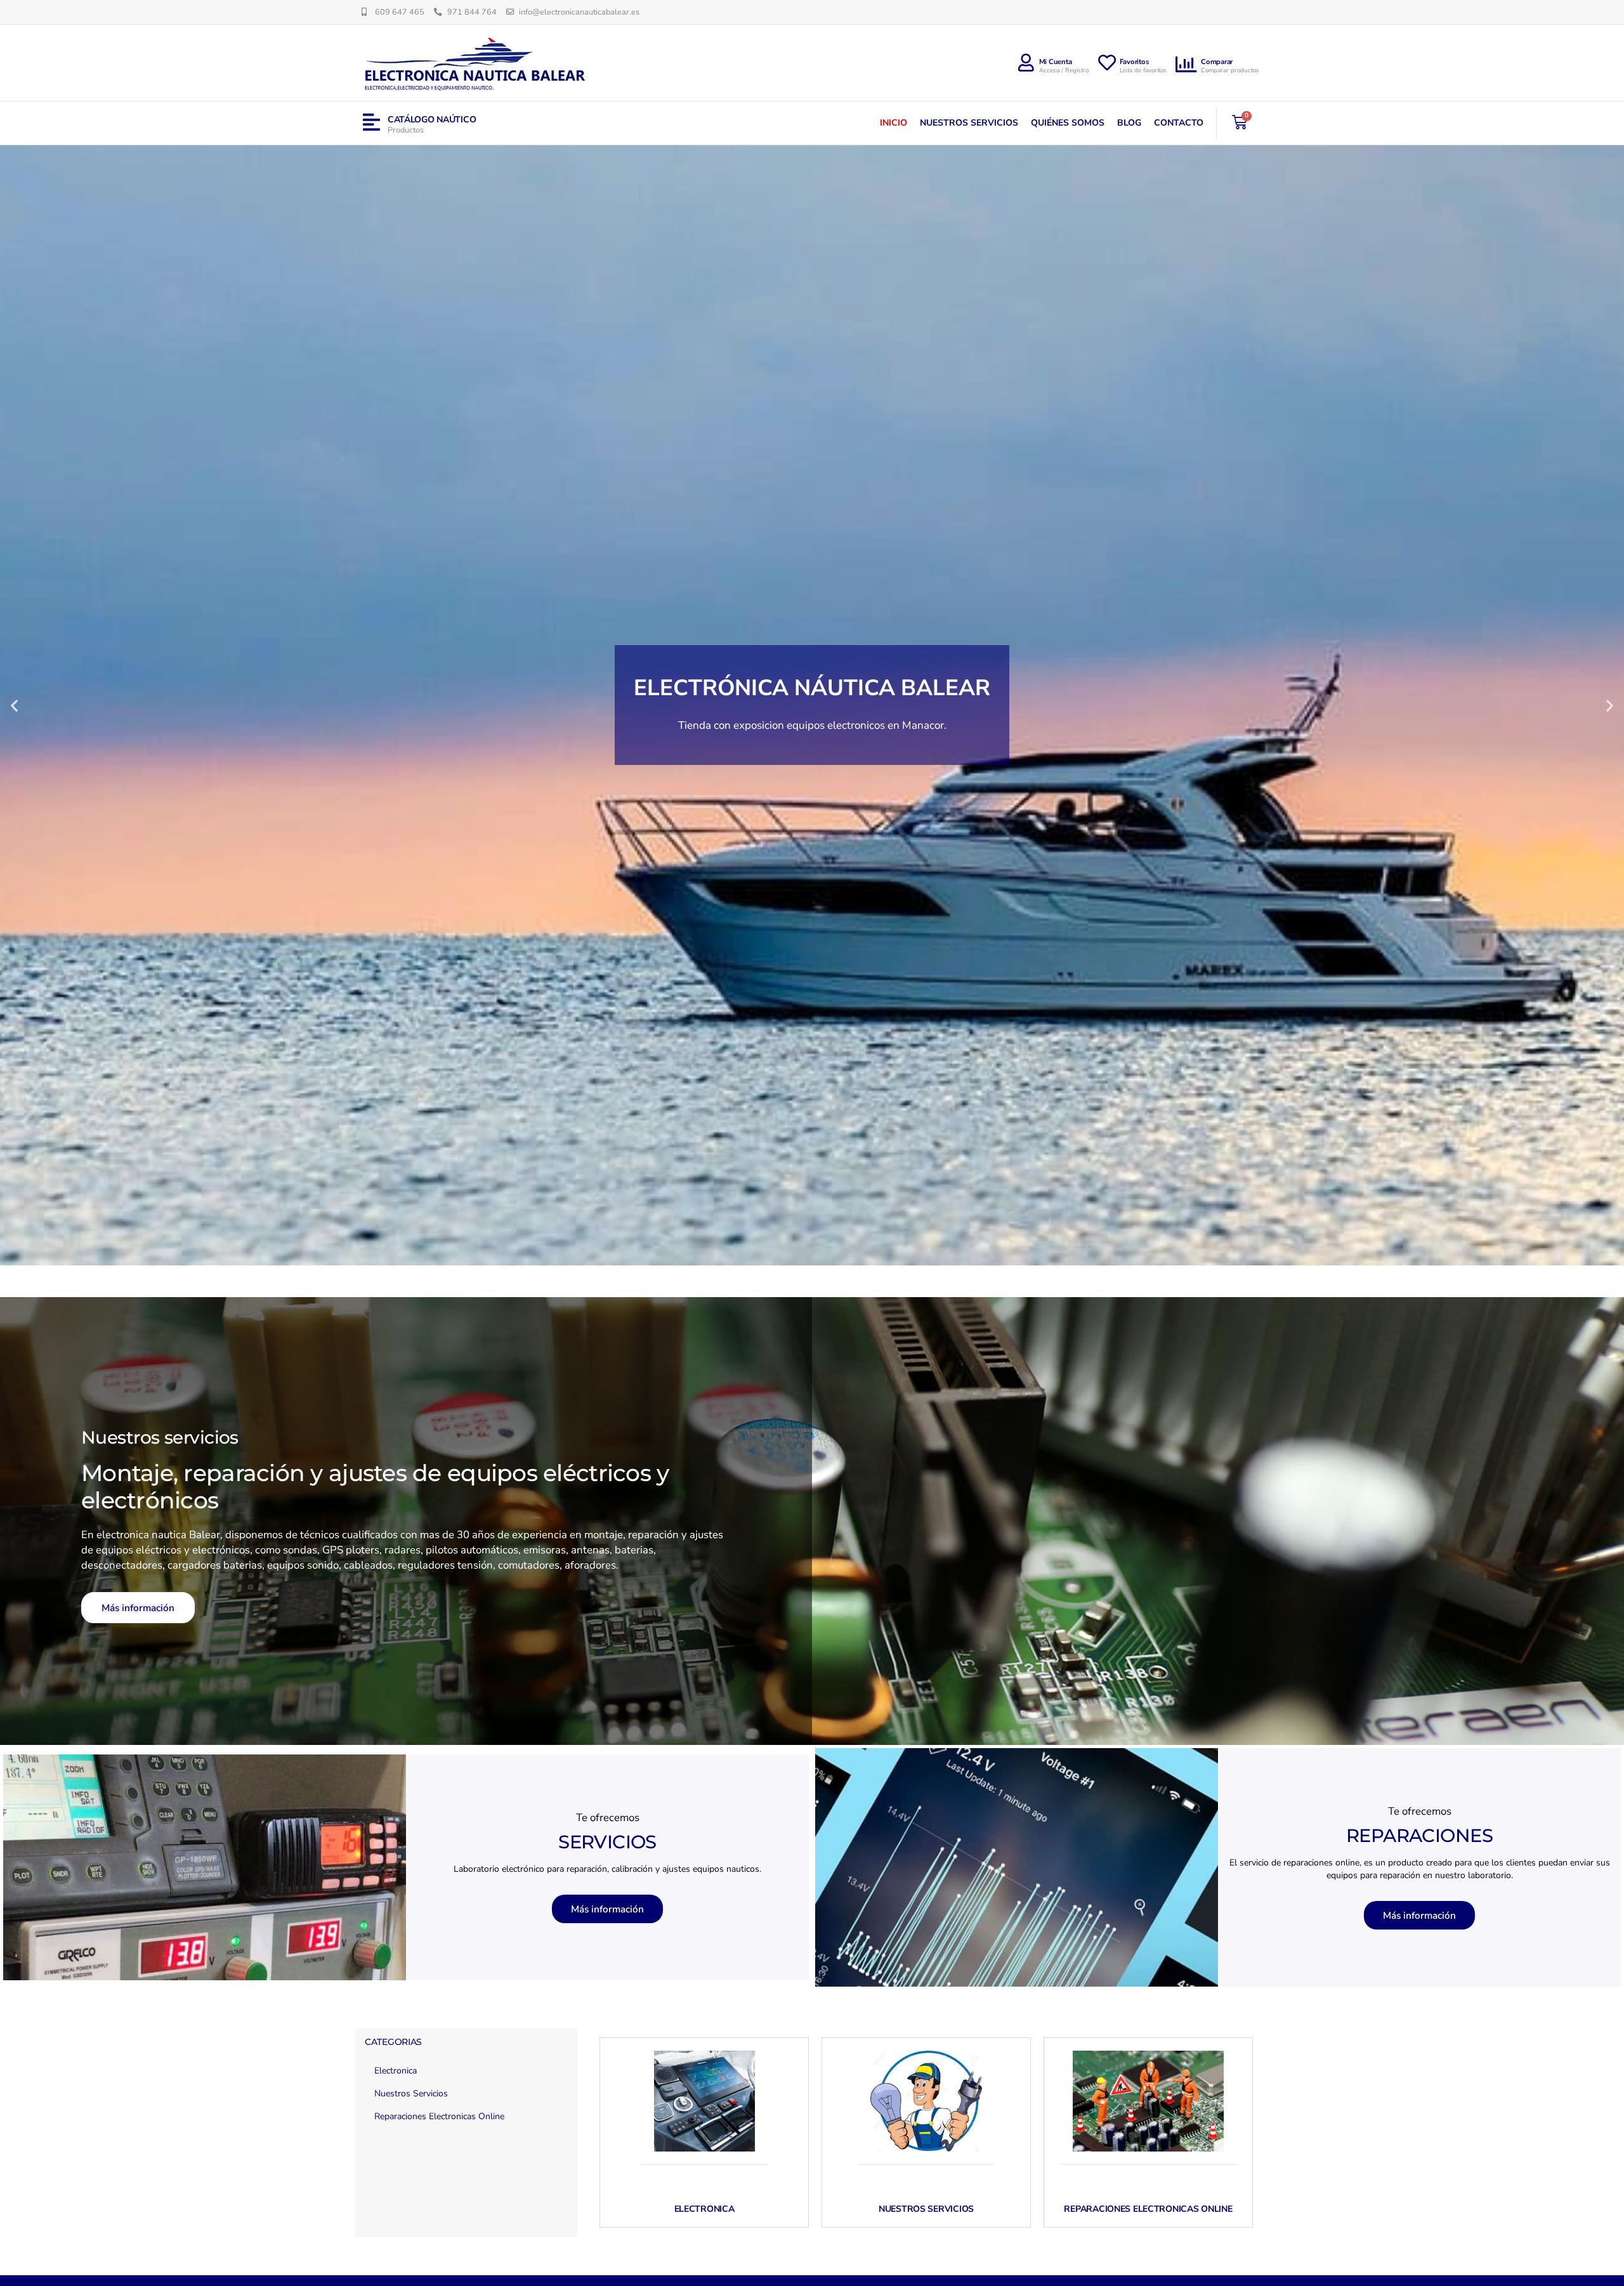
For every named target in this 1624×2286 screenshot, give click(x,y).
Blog (1129, 123)
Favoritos (1135, 62)
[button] (14, 705)
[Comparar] (1187, 65)
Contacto (1179, 123)
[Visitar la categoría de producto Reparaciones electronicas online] (1148, 2101)
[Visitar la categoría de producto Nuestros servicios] (926, 2101)
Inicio (894, 123)
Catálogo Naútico (432, 120)
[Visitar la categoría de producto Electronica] (704, 2101)
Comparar (1217, 62)
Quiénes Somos (1068, 123)
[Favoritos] (1107, 63)
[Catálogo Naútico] (371, 123)
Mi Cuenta (1056, 62)
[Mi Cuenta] (1026, 63)
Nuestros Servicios (969, 123)
